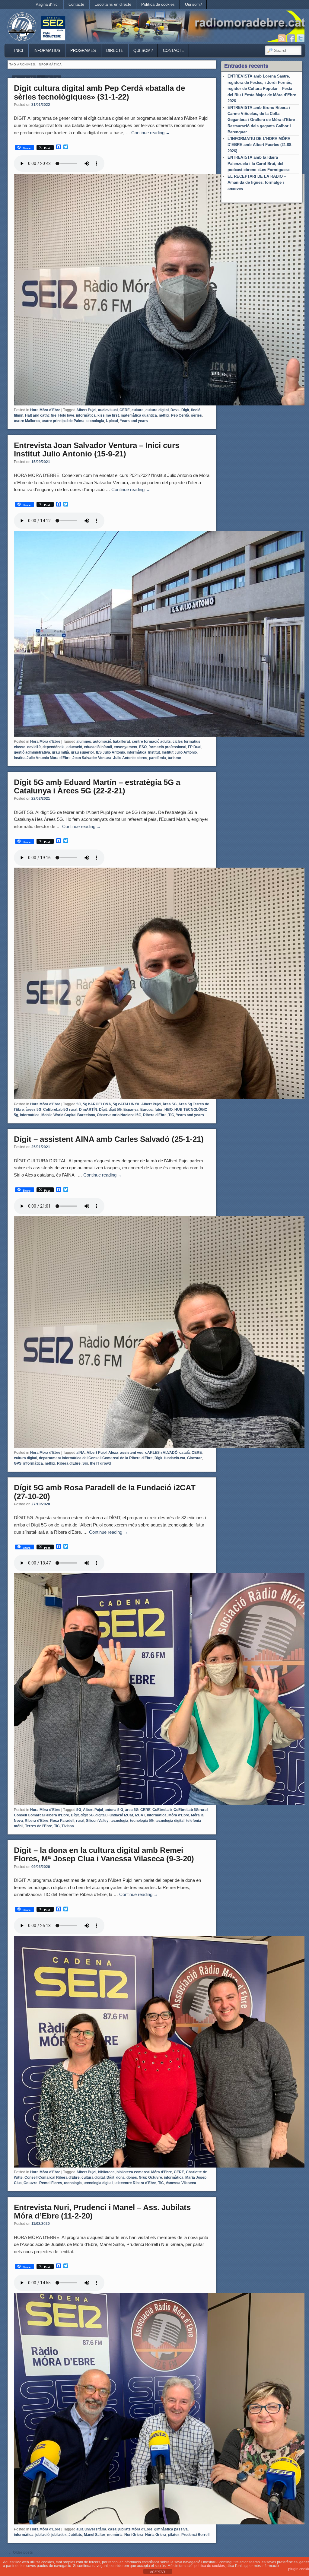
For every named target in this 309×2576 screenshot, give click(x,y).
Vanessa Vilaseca (181, 2183)
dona (120, 2177)
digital (100, 1815)
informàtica (86, 415)
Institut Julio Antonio (179, 752)
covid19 (34, 747)
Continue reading (151, 133)
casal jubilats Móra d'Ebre (130, 2529)
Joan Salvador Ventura (92, 758)
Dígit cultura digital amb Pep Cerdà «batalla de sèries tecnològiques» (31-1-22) (99, 92)
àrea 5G (170, 1104)
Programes (83, 51)
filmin (19, 415)
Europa (147, 1110)
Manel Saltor (95, 2535)
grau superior (83, 752)
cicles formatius (186, 742)
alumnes (84, 742)
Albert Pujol (86, 410)
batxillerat (121, 742)
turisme (174, 758)
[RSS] (282, 38)
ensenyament (126, 747)
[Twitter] (301, 38)
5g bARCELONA (97, 1104)
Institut (154, 752)
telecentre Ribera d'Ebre (135, 2183)
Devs (175, 410)
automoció (102, 742)
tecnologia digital (170, 1821)
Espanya (131, 1110)
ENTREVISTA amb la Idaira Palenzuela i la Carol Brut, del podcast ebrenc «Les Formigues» (259, 164)
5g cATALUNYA (126, 1104)
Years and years (134, 421)
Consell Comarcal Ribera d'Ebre (41, 1815)
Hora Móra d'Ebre (45, 410)
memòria (115, 2535)
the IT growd (100, 1463)
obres (142, 758)
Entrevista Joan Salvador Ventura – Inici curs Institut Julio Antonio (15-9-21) (97, 450)
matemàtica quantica (139, 415)
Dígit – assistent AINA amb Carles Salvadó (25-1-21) (109, 1139)
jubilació (42, 2535)
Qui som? (193, 4)
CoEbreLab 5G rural (60, 1110)
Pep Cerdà (180, 415)
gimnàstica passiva (171, 2529)
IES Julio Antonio (110, 752)
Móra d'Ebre (179, 1815)
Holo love (66, 415)
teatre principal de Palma (63, 421)
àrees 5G (33, 1110)
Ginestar (194, 1458)
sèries (196, 415)
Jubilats (75, 2535)
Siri (85, 1463)
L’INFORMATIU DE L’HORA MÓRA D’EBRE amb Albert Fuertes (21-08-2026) (260, 145)
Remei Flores (51, 2183)
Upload (112, 421)
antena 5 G (114, 1810)
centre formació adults (151, 742)
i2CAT (140, 1815)
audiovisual (108, 410)
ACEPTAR (158, 2572)
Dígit (185, 410)
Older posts (21, 2552)
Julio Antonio (124, 758)
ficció (196, 410)
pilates (174, 2535)
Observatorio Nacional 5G (119, 1115)
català (185, 1453)
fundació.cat (175, 1458)
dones (132, 2177)
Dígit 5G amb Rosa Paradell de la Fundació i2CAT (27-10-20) (105, 1492)
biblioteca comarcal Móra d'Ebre (144, 2172)
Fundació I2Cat (120, 1815)
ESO (143, 747)
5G (79, 1104)
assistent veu (132, 1453)
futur (159, 1110)
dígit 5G (115, 1110)
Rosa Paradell (62, 1821)
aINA (81, 1453)
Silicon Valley (97, 1821)
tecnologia (95, 421)
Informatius (47, 51)
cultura (138, 410)
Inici (19, 51)
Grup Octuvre (150, 2177)
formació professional (167, 747)
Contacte (76, 4)
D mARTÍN (88, 1110)
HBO (169, 1110)
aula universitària (91, 2529)
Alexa (113, 1453)
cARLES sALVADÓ (161, 1453)
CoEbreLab (162, 1810)
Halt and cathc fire (41, 415)
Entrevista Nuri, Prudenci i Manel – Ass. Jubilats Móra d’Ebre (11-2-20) (102, 2212)
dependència (54, 747)
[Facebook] (291, 38)
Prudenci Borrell (195, 2535)
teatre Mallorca (27, 421)
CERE (125, 410)
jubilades (59, 2535)
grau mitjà (61, 752)
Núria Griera (156, 2535)
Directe (115, 51)
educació (74, 747)
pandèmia (158, 758)
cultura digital (157, 410)
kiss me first (108, 415)
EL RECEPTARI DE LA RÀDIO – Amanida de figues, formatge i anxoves (257, 183)
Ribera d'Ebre (155, 1115)
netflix (164, 415)
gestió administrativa (32, 752)
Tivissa (68, 1826)
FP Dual (195, 747)
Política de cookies (158, 4)
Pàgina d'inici (47, 4)
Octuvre (30, 2183)
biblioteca (106, 2172)
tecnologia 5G (142, 1821)
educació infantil (98, 747)
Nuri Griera (134, 2535)
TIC (171, 1115)
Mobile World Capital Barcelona (68, 1115)
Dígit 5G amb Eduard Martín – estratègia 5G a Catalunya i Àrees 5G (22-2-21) (97, 787)
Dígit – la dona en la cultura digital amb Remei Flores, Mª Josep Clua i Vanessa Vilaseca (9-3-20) (104, 1855)
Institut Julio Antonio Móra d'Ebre (42, 758)
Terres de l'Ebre (39, 1826)
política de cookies (210, 2566)
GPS (18, 1463)
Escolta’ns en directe (113, 4)
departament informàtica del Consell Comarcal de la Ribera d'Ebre (96, 1458)
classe (20, 747)
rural (80, 1821)
